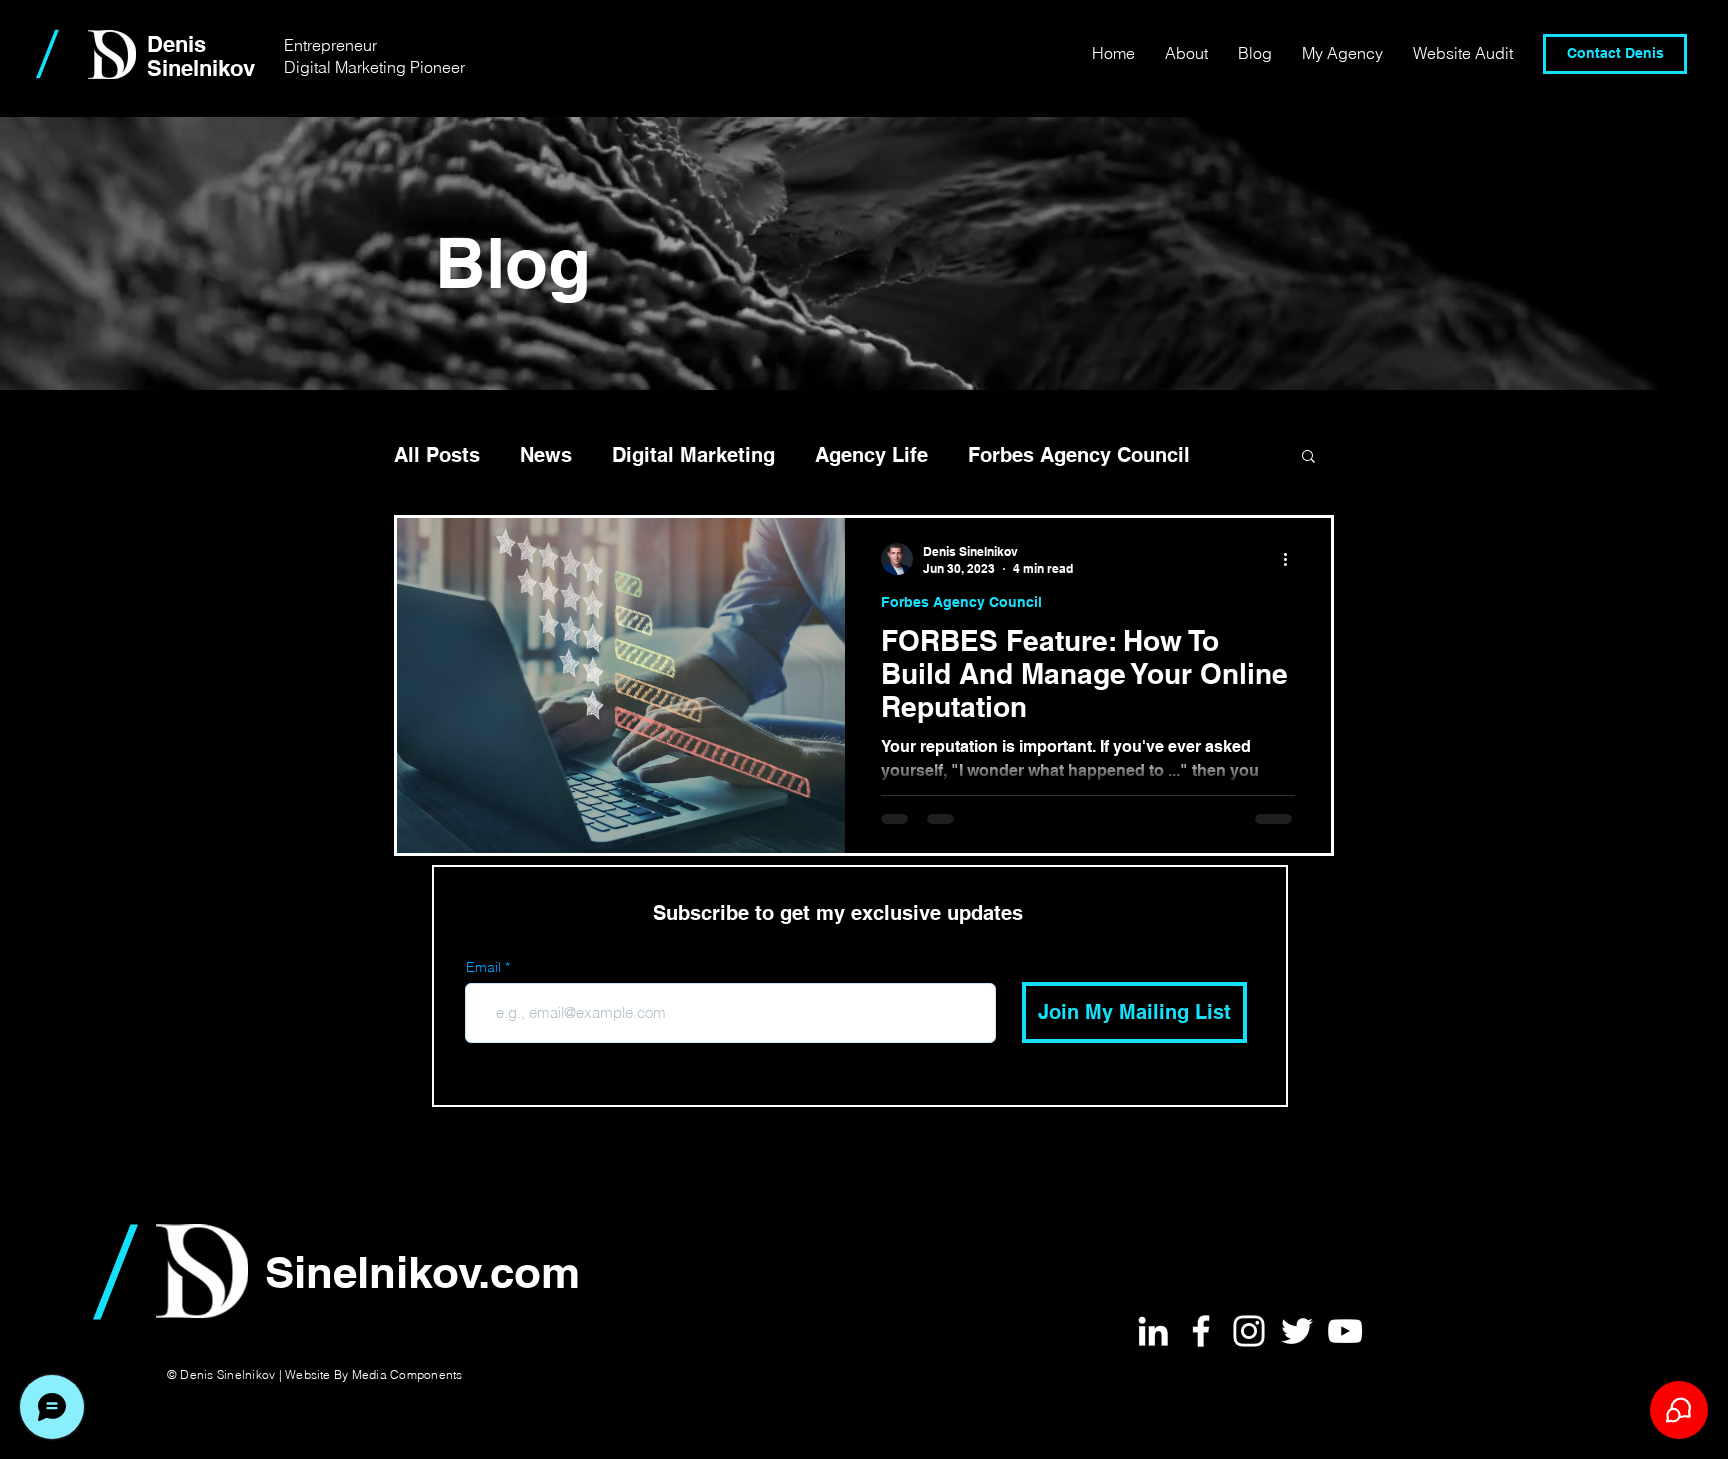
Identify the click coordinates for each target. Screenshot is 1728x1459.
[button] (1308, 457)
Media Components (407, 1374)
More (992, 455)
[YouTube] (1345, 1331)
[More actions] (1292, 559)
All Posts (437, 455)
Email (483, 967)
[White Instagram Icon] (1249, 1331)
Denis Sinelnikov (201, 56)
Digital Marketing (693, 455)
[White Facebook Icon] (1201, 1331)
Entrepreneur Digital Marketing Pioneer (374, 56)
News (546, 455)
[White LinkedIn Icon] (1153, 1331)
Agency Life (871, 455)
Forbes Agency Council (961, 602)
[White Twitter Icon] (1297, 1331)
